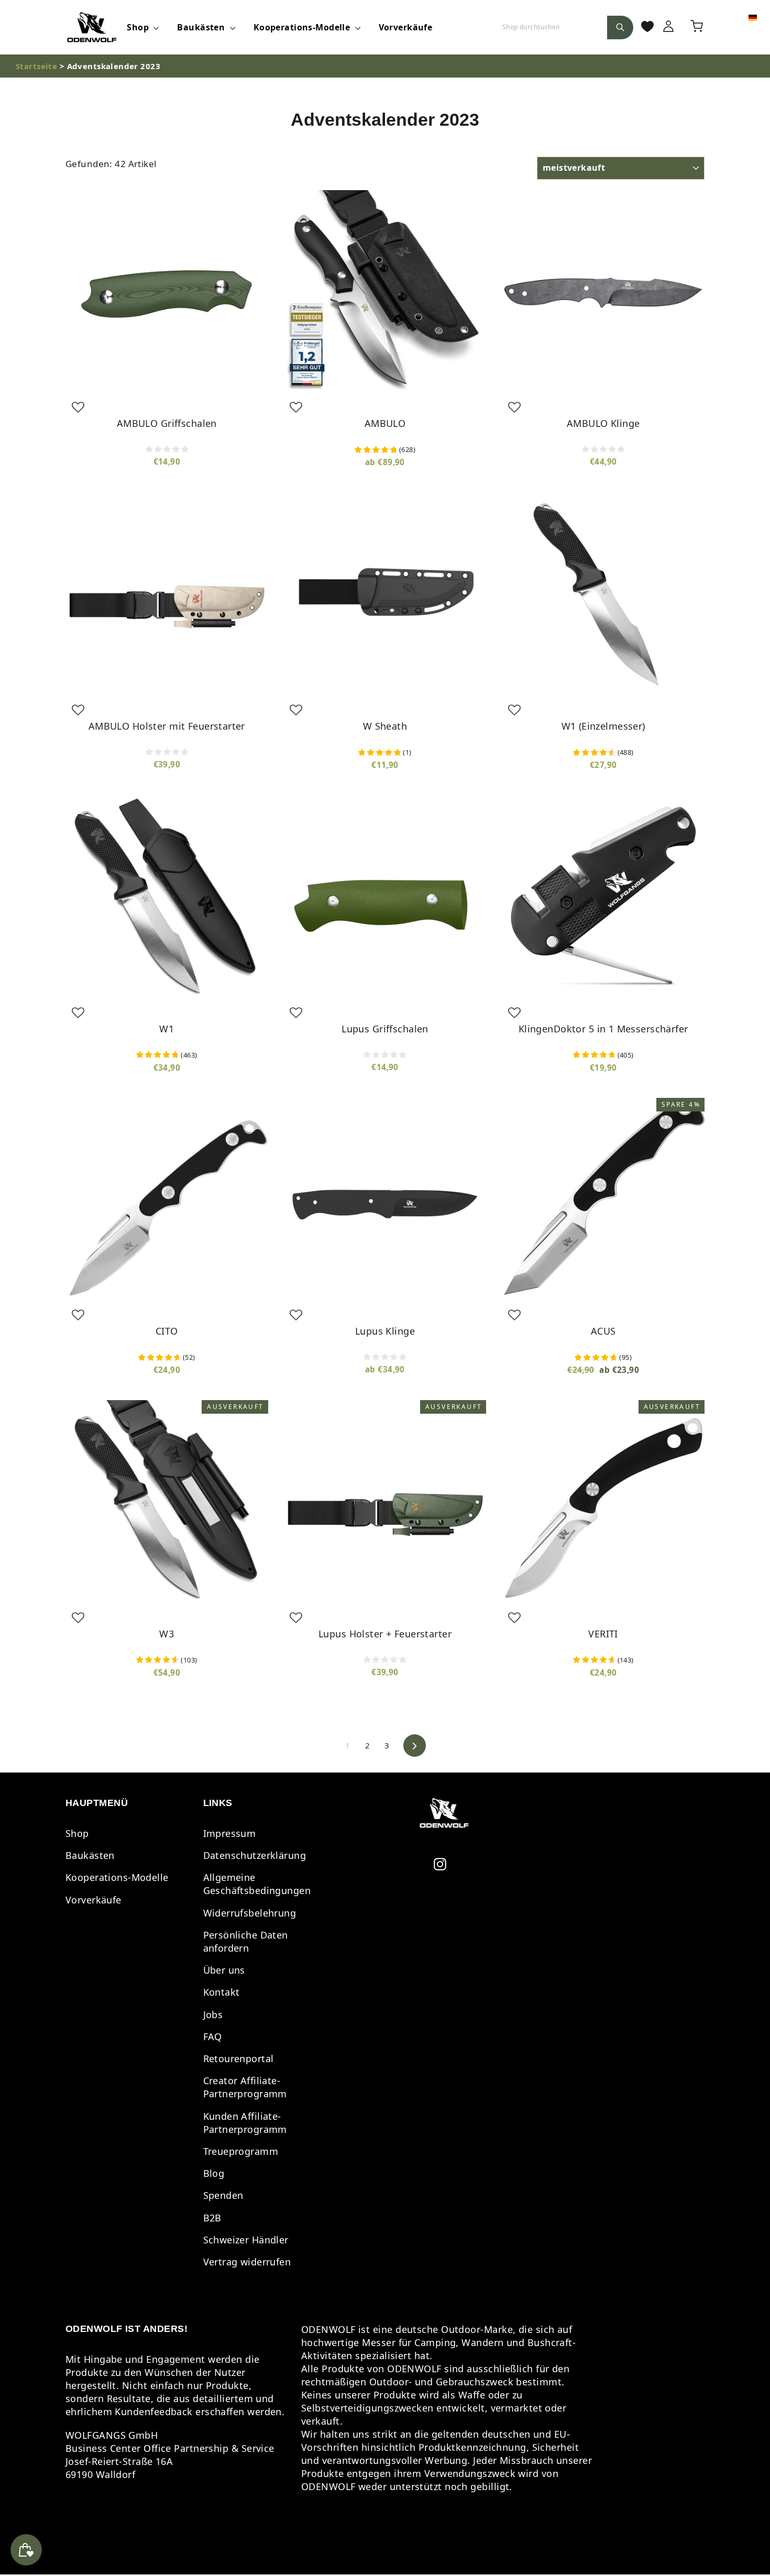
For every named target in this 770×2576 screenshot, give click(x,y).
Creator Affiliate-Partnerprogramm (245, 2087)
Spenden (223, 2195)
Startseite (36, 66)
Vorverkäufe (406, 27)
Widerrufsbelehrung (250, 1913)
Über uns (224, 1970)
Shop (139, 27)
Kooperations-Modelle (303, 27)
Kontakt (222, 1992)
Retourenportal (239, 2058)
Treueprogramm (241, 2151)
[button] (78, 407)
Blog (214, 2173)
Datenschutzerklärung (255, 1855)
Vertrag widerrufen (247, 2262)
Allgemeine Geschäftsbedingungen (257, 1884)
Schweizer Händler (246, 2240)
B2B (212, 2218)
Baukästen (202, 27)
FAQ (213, 2036)
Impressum (230, 1833)
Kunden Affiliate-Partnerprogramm (245, 2123)
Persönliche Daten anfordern (246, 1941)
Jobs (213, 2014)
